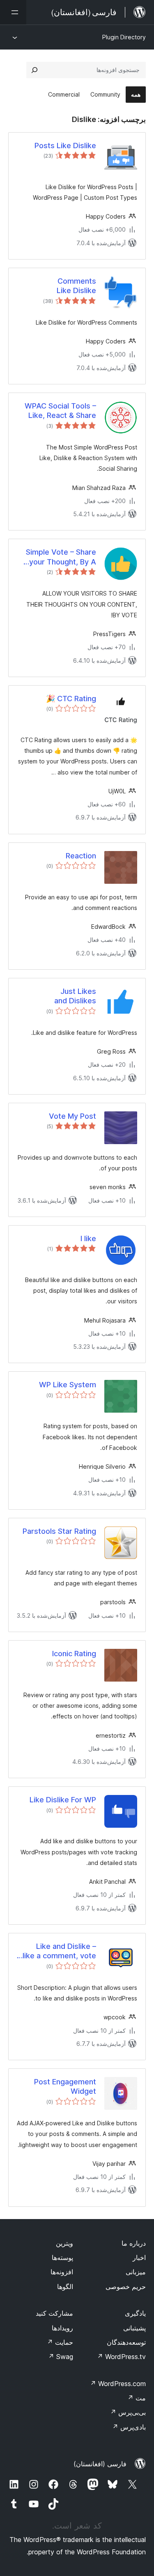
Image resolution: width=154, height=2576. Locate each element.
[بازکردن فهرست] (13, 12)
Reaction (81, 856)
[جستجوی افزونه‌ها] (34, 70)
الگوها (65, 2287)
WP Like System (68, 1385)
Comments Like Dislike (76, 286)
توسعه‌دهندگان (126, 2342)
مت (137, 2398)
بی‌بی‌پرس (128, 2412)
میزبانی (136, 2272)
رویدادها (62, 2328)
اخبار (139, 2258)
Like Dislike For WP (63, 1800)
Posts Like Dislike (65, 146)
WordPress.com (118, 2384)
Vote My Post (72, 1116)
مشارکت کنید (54, 2313)
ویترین (64, 2243)
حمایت (60, 2342)
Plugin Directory (124, 37)
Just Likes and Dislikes (75, 996)
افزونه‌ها (62, 2272)
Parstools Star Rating (59, 1531)
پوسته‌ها (62, 2258)
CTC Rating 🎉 (71, 699)
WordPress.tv (121, 2357)
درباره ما (134, 2243)
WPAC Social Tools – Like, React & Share (60, 411)
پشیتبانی (134, 2328)
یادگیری (135, 2313)
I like (88, 1238)
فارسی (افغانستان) (100, 2464)
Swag (61, 2357)
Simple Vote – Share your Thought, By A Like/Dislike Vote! (61, 557)
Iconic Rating (74, 1654)
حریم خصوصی (126, 2287)
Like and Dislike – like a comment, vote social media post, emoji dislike (59, 1951)
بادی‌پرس (129, 2427)
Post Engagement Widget (65, 2086)
